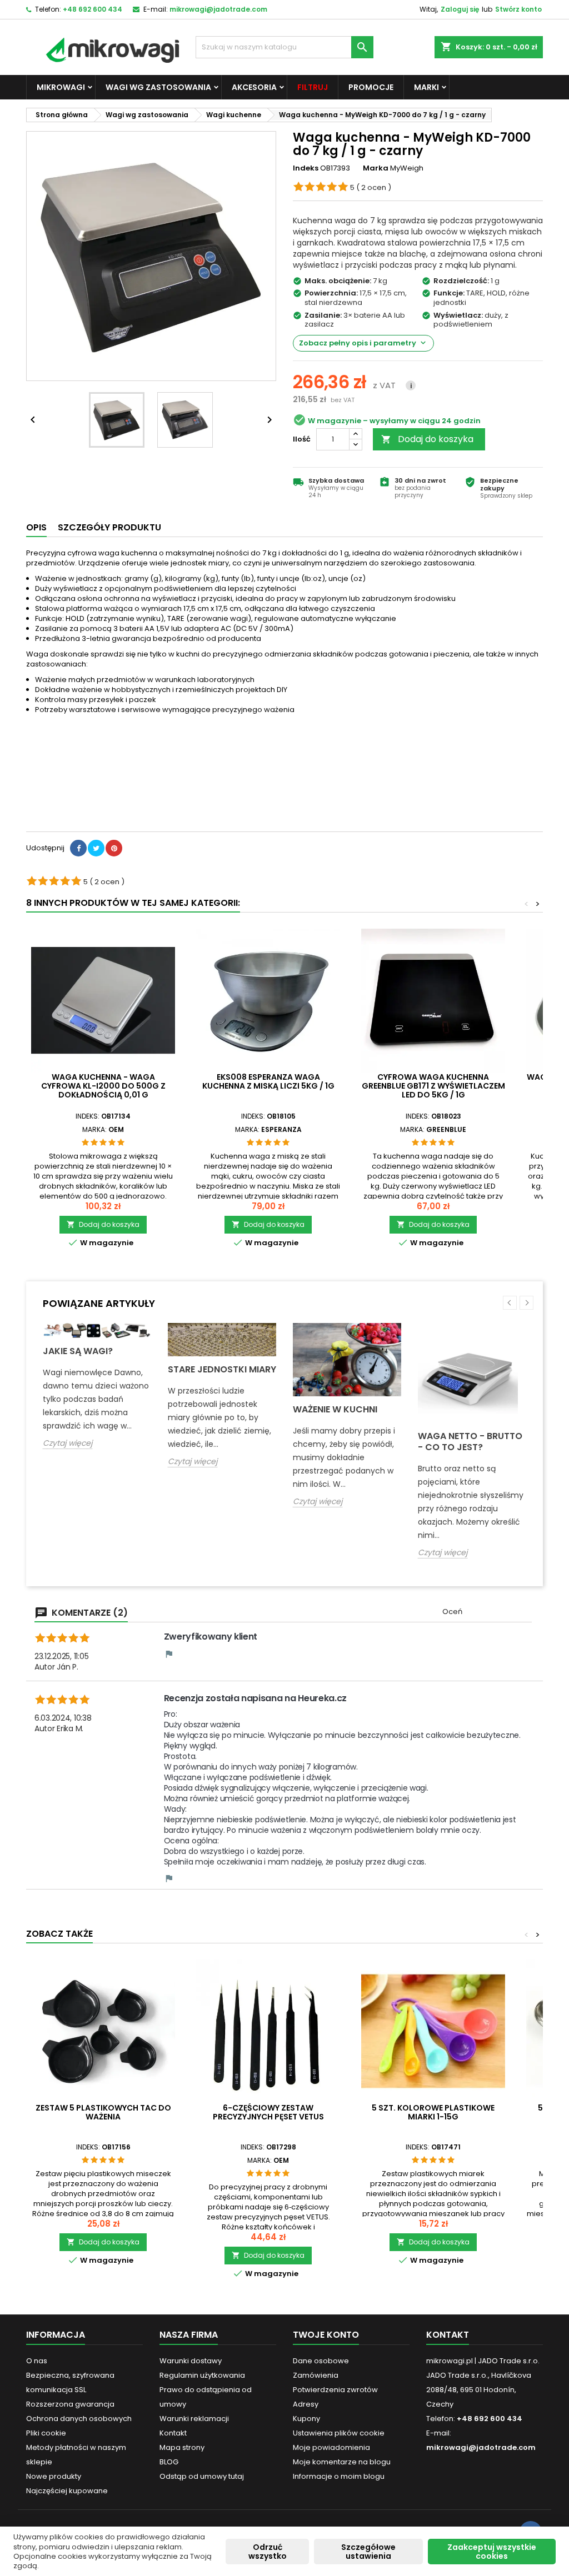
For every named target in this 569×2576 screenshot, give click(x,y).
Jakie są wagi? (78, 1351)
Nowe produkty (54, 2476)
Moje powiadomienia (331, 2447)
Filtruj (313, 87)
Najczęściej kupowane (67, 2491)
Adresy (306, 2404)
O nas (37, 2361)
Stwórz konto (518, 9)
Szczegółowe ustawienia (368, 2552)
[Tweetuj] (96, 848)
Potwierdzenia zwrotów (335, 2390)
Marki (426, 87)
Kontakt (173, 2433)
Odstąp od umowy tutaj (202, 2476)
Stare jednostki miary (222, 1369)
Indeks (306, 168)
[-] (356, 445)
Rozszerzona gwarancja (70, 2404)
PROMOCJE (371, 87)
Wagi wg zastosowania (158, 87)
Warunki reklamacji (194, 2419)
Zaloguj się (460, 9)
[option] (97, 1394)
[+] (356, 434)
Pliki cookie (46, 2433)
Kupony (306, 2419)
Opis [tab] (36, 527)
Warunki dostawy (191, 2361)
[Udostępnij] (78, 848)
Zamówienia (316, 2375)
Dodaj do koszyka (427, 439)
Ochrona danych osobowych (79, 2419)
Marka (376, 168)
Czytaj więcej (68, 1443)
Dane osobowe (321, 2361)
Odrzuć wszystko (268, 2552)
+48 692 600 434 (93, 9)
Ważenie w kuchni (335, 1409)
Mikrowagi (61, 87)
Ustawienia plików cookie (339, 2433)
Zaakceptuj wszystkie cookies (492, 2552)
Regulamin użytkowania (202, 2375)
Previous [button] (510, 1303)
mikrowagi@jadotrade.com (218, 9)
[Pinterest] (114, 848)
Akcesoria (254, 87)
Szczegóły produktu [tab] (109, 527)
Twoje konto (326, 2335)
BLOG (169, 2462)
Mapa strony (182, 2447)
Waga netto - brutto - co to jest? (470, 1442)
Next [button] (526, 1303)
